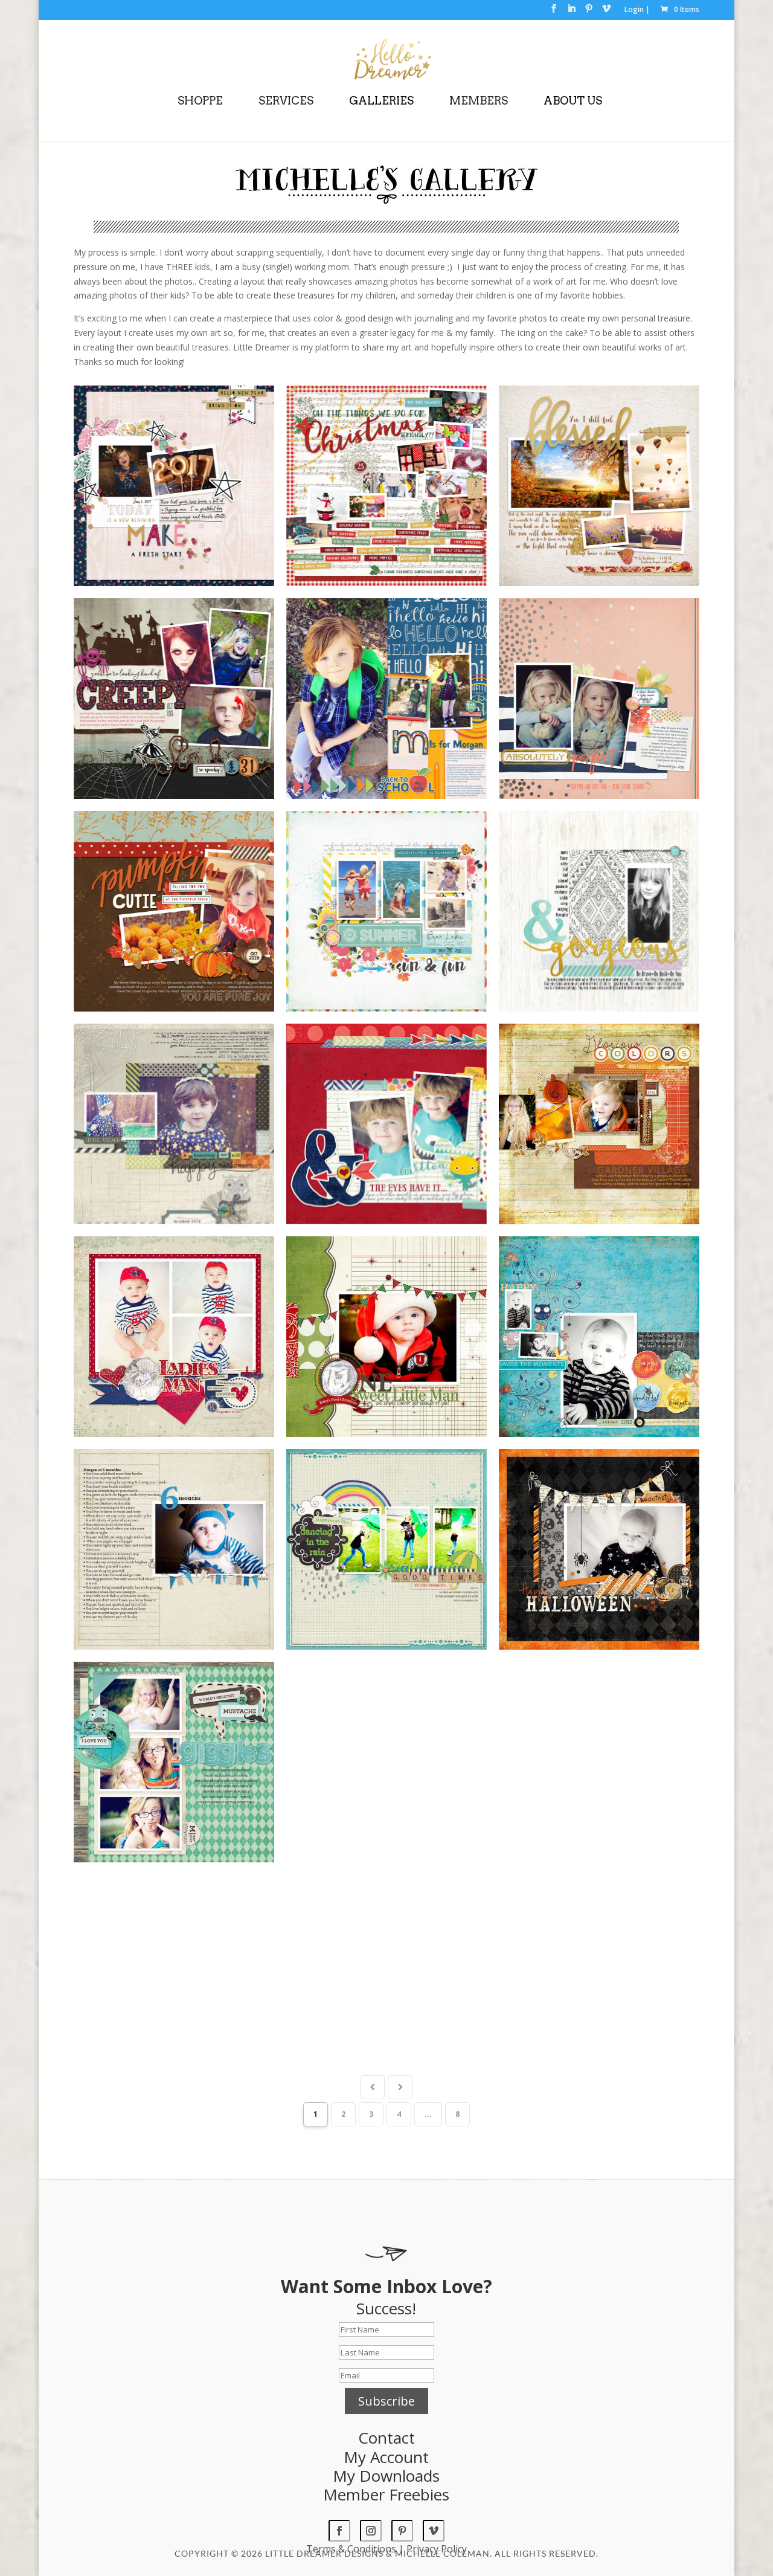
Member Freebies (386, 2494)
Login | (637, 10)
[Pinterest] (589, 12)
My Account (386, 2457)
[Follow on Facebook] (339, 2531)
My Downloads (386, 2476)
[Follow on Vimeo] (434, 2531)
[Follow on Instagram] (371, 2531)
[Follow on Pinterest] (402, 2531)
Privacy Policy (437, 2549)
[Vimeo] (606, 12)
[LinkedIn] (571, 12)
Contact (386, 2438)
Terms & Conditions (351, 2549)
